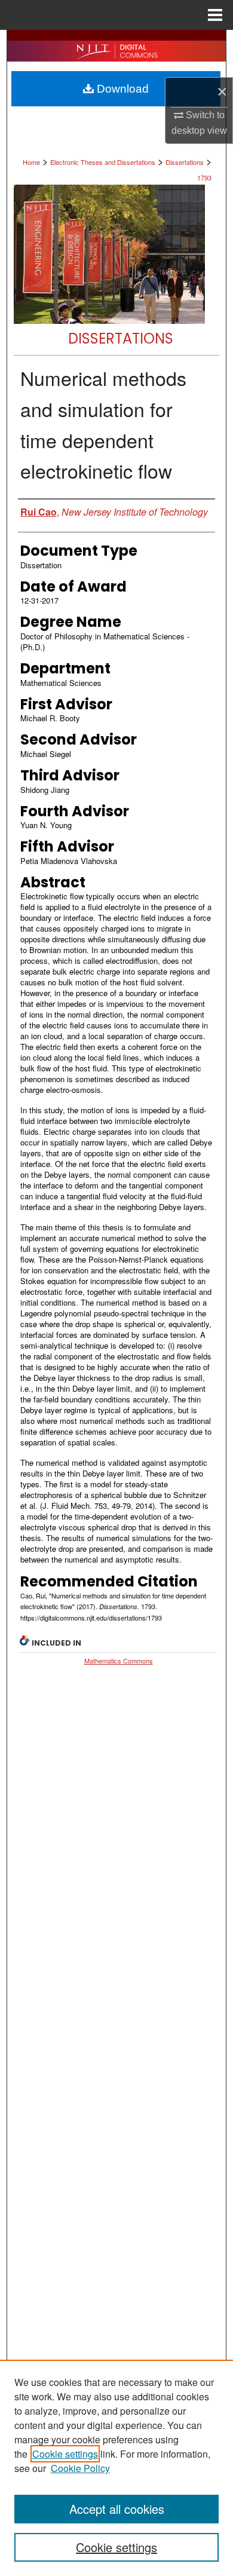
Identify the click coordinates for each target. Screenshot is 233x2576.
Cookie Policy (80, 2468)
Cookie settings (65, 2454)
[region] (116, 2468)
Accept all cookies (117, 2509)
